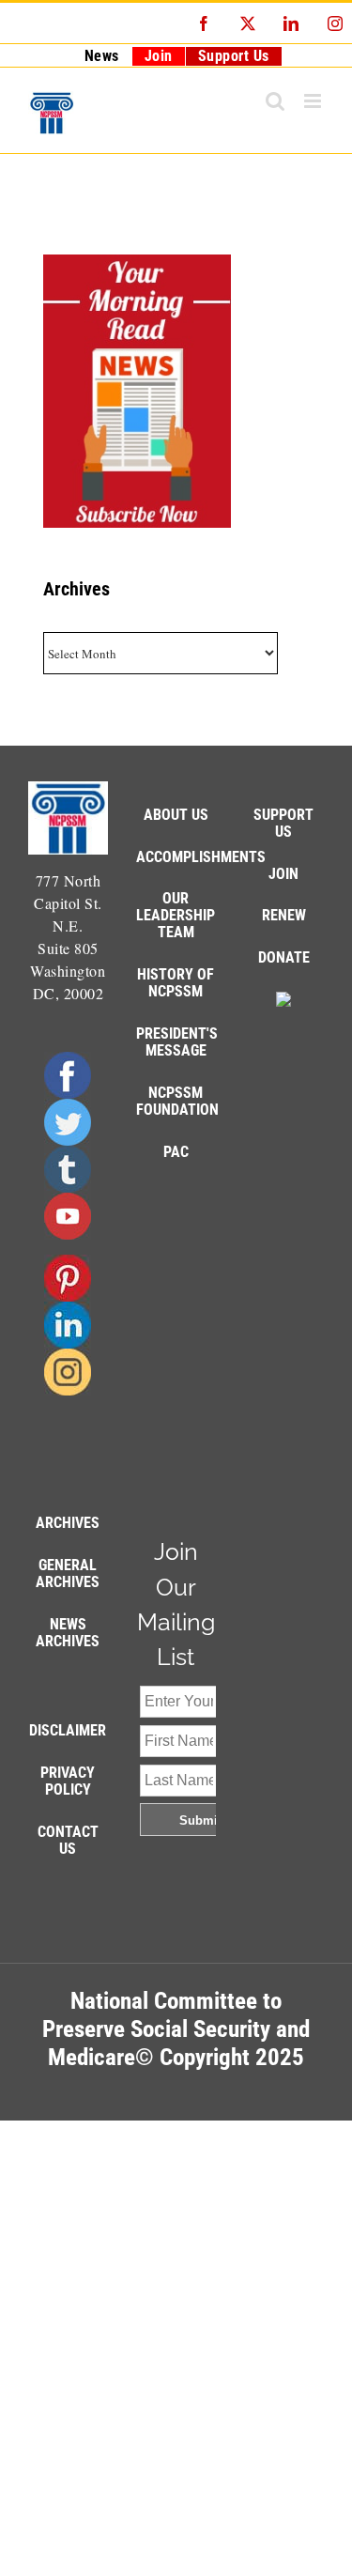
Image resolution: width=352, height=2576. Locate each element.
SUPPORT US (283, 823)
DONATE (284, 957)
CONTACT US (68, 1840)
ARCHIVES (68, 1523)
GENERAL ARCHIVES (68, 1573)
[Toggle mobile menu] (314, 101)
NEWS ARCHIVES (68, 1633)
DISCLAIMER (68, 1730)
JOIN (283, 874)
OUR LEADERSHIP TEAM (176, 915)
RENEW (284, 915)
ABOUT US (176, 815)
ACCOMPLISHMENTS (201, 857)
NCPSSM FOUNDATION (177, 1101)
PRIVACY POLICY (68, 1781)
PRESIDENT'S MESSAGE (177, 1042)
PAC (176, 1152)
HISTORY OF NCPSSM (176, 983)
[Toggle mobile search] (275, 101)
